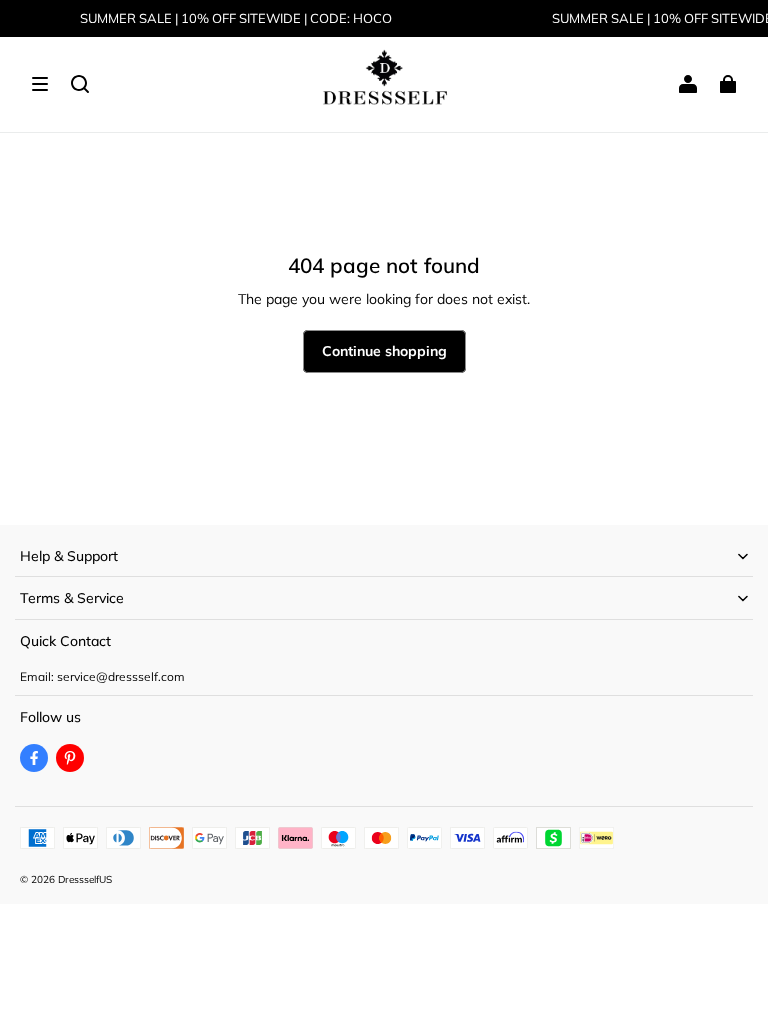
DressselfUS (85, 879)
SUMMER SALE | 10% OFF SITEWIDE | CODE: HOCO (236, 18)
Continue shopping (384, 351)
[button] (40, 84)
